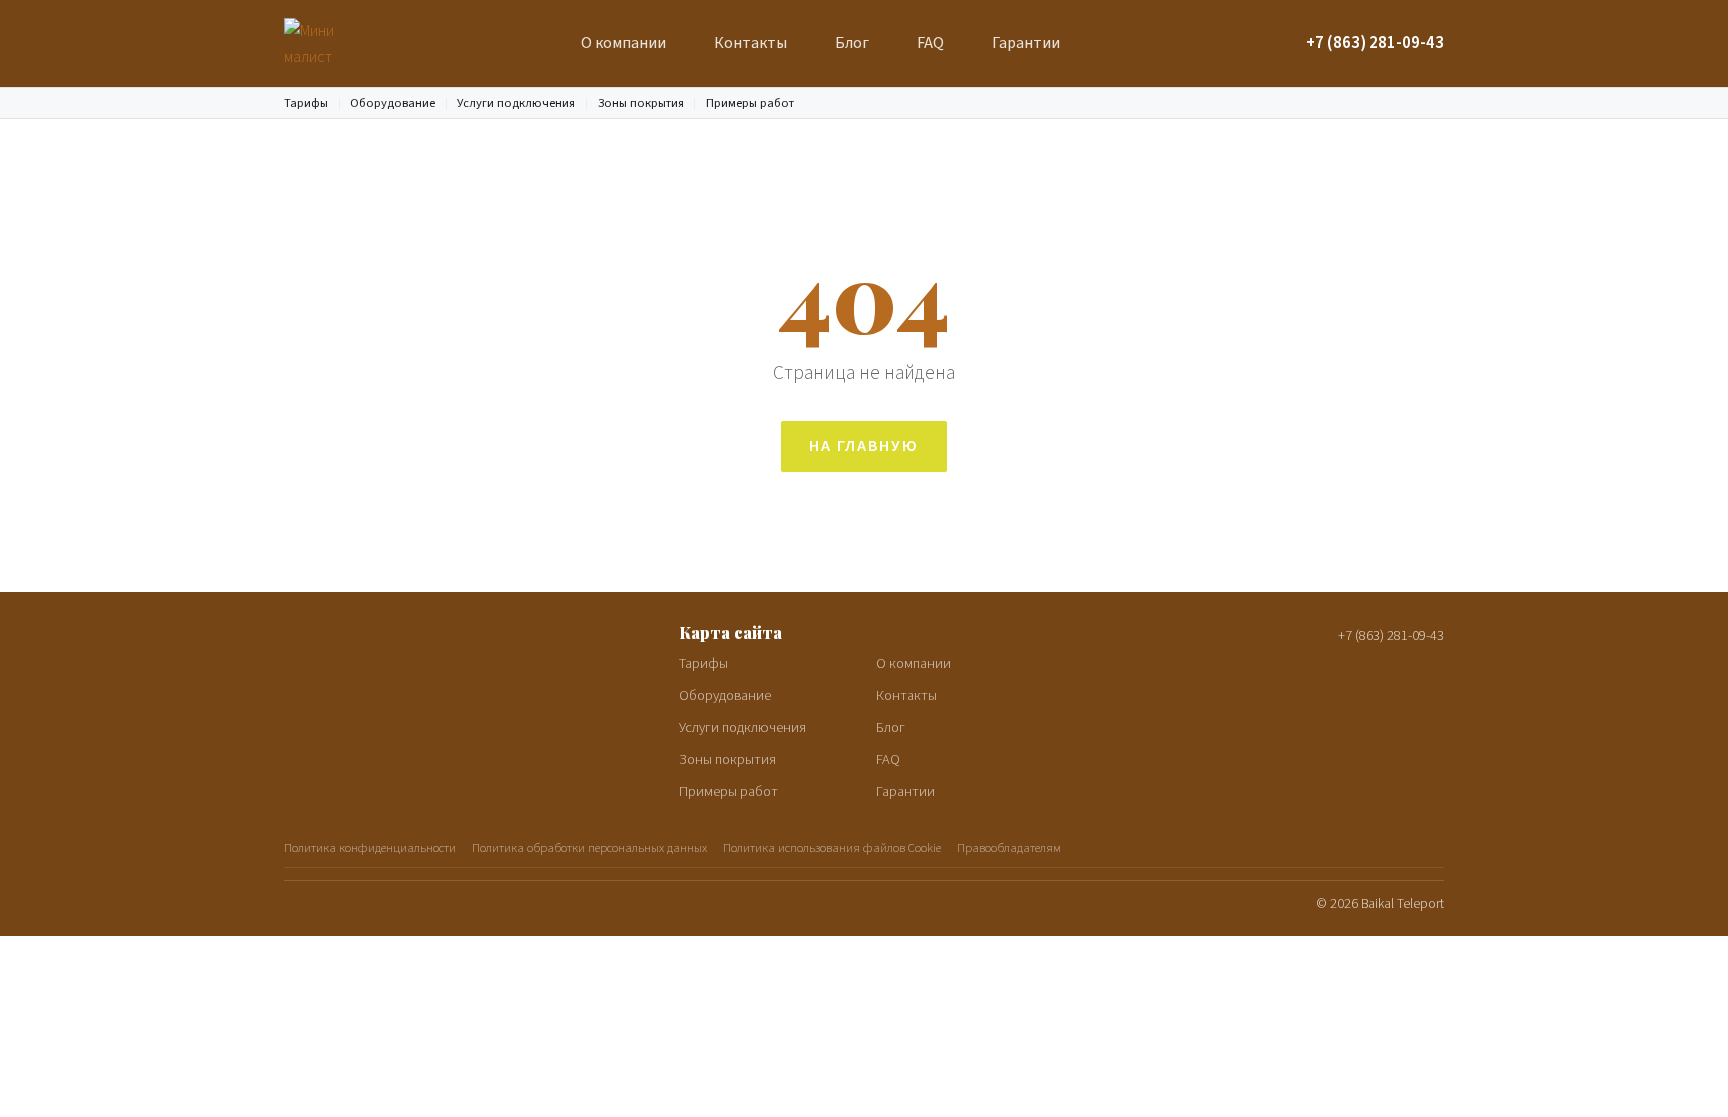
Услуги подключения (516, 103)
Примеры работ (750, 103)
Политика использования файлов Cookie (832, 848)
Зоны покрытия (641, 103)
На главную (863, 446)
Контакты (750, 43)
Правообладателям (1009, 848)
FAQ (930, 43)
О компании (623, 43)
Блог (852, 43)
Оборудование (392, 103)
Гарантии (1026, 43)
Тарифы (306, 103)
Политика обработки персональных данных (589, 848)
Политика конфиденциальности (370, 848)
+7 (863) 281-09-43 (1375, 43)
